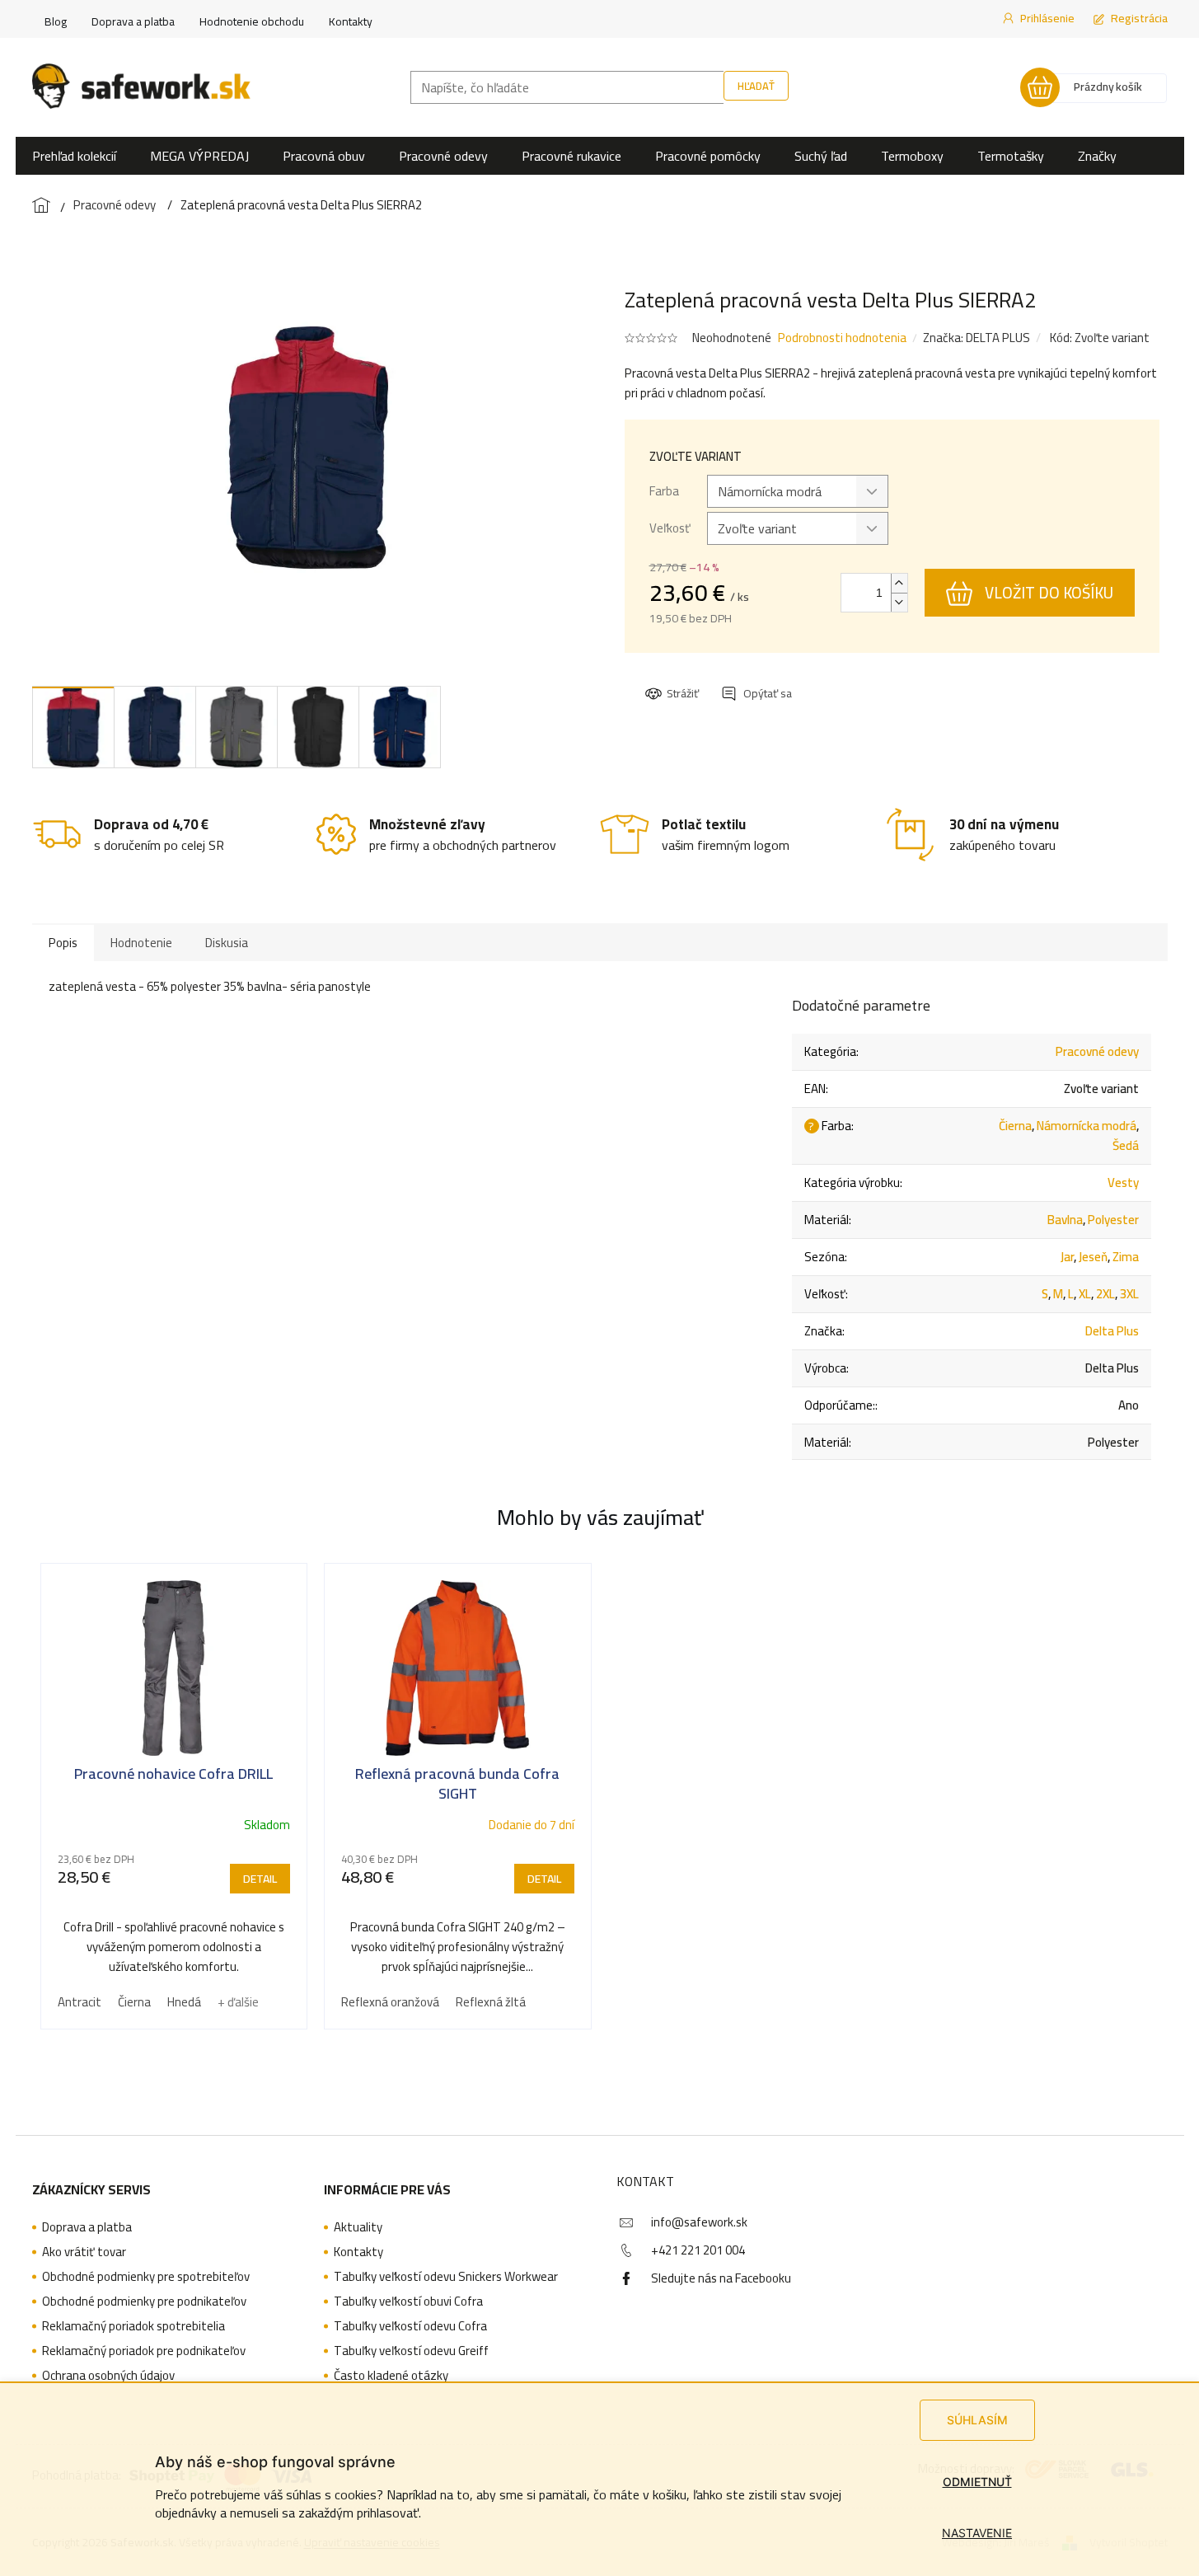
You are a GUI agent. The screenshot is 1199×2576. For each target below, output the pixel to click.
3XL (1129, 1294)
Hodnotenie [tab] (141, 943)
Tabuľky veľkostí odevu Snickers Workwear (446, 2277)
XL (1085, 1294)
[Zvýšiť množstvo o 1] (899, 583)
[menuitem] (74, 156)
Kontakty (351, 21)
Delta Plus (1112, 1331)
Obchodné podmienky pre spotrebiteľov (146, 2277)
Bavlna (1065, 1220)
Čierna (1015, 1126)
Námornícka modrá (1087, 1126)
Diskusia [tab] (227, 943)
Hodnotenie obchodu (252, 21)
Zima (1126, 1257)
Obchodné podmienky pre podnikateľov (144, 2302)
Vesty (1123, 1182)
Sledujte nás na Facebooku (721, 2278)
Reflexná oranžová (390, 2002)
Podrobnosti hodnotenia (842, 338)
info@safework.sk (699, 2222)
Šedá (1126, 1145)
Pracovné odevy (1097, 1051)
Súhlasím (977, 2420)
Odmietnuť (977, 2482)
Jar (1067, 1257)
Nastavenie (977, 2533)
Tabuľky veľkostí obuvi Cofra (408, 2302)
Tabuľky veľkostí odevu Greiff (411, 2351)
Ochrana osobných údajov (108, 2376)
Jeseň (1093, 1257)
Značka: (977, 338)
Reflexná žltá (491, 2002)
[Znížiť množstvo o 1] (899, 602)
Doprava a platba (133, 21)
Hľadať (756, 86)
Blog (56, 21)
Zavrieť (758, 678)
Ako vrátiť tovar (84, 2252)
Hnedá (184, 2002)
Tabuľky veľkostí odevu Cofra (410, 2326)
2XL (1105, 1294)
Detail (260, 1879)
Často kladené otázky (391, 2376)
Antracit (80, 2002)
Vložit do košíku (1049, 593)
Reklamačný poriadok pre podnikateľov (144, 2351)
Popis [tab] (63, 943)
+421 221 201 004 (698, 2250)
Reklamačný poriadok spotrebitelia (133, 2326)
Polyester (1113, 1220)
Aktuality (358, 2227)
